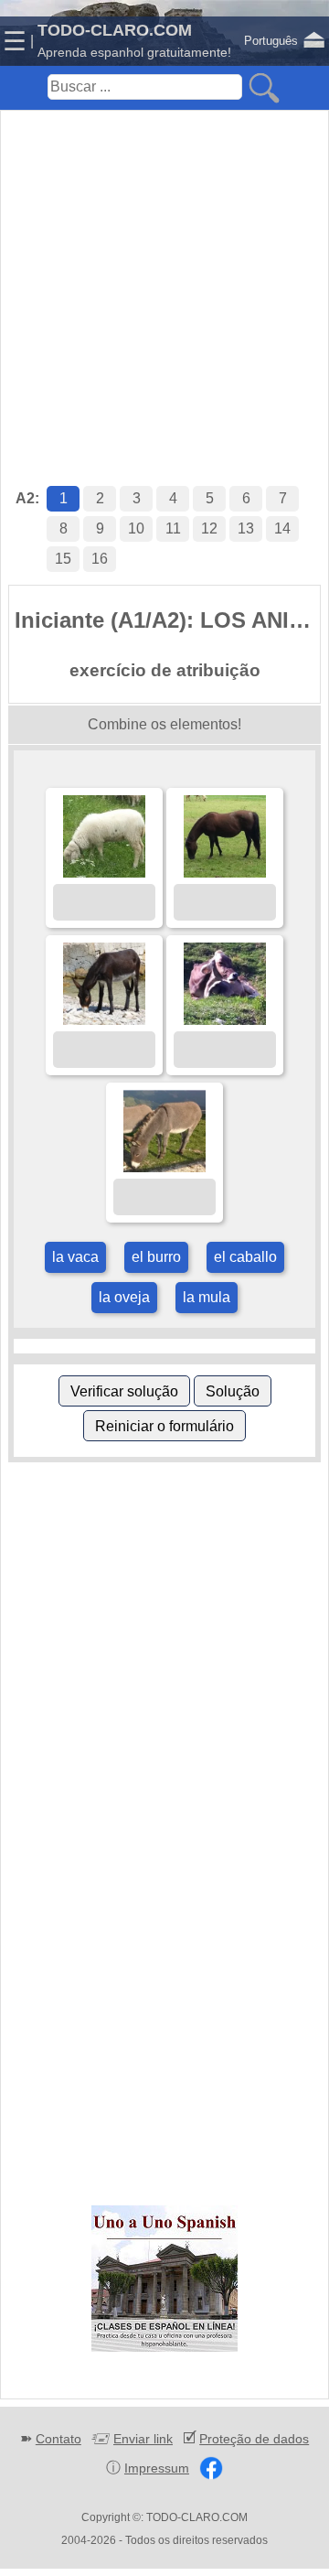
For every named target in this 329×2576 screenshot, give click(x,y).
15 (63, 559)
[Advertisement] (164, 279)
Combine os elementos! (164, 724)
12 (209, 528)
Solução (233, 1391)
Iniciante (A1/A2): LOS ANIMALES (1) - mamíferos (167, 620)
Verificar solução (124, 1391)
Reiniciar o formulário (164, 1426)
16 (100, 559)
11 (173, 528)
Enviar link (143, 2439)
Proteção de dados (254, 2439)
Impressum (157, 2468)
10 (136, 528)
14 (282, 528)
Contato (58, 2439)
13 (246, 528)
